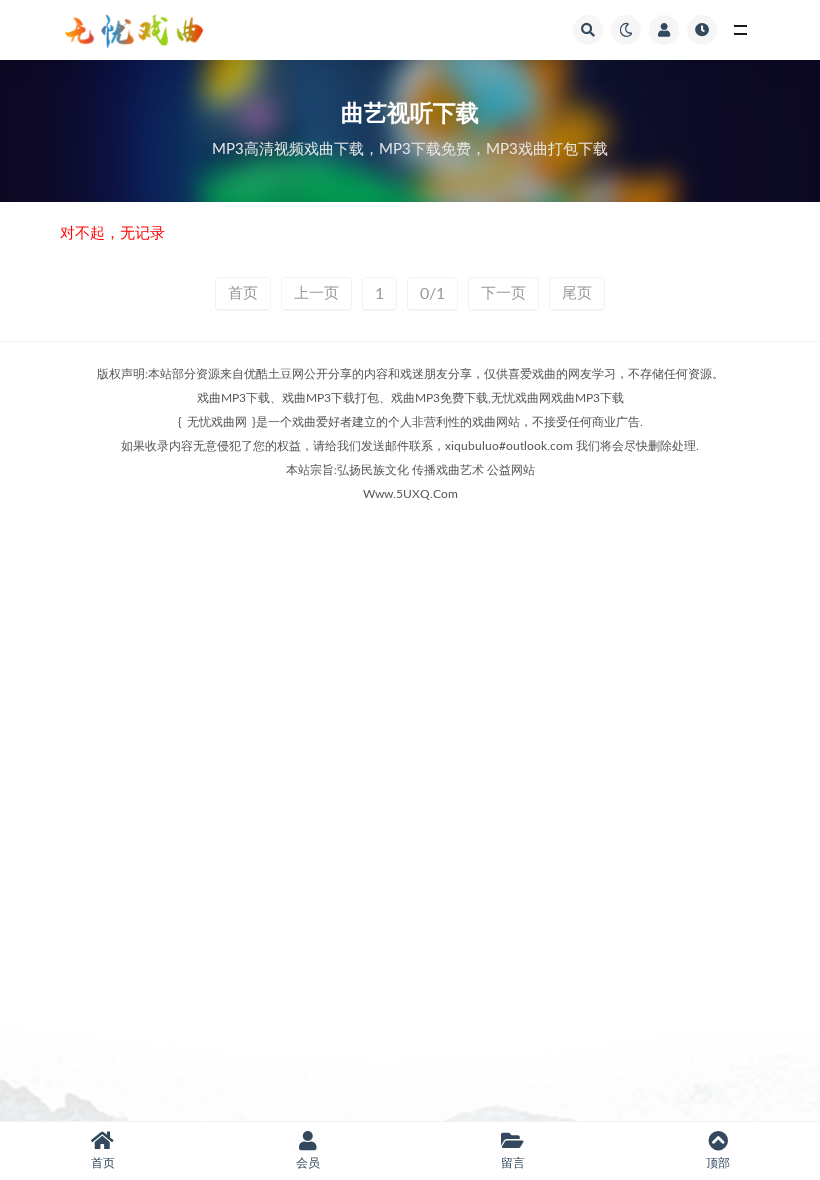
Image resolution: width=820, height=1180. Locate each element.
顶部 (718, 1163)
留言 (513, 1163)
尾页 (577, 293)
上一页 (316, 293)
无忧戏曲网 (217, 422)
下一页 (503, 293)
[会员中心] (664, 30)
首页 (243, 293)
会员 (308, 1163)
